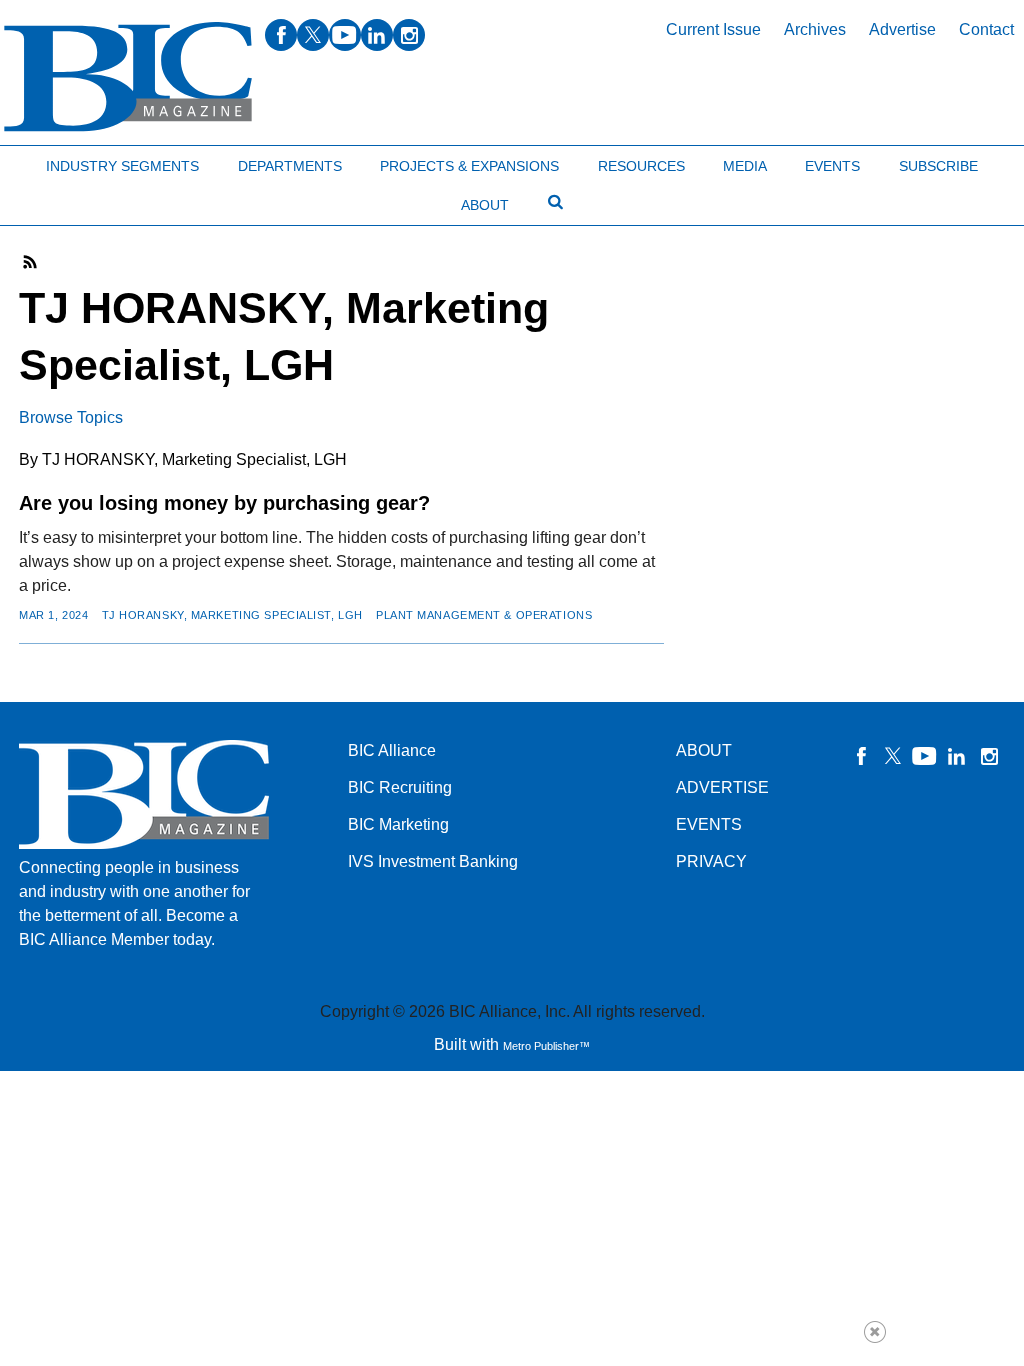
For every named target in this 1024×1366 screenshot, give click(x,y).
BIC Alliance (392, 750)
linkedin (377, 35)
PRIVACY (711, 861)
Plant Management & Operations (484, 615)
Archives (815, 29)
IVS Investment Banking (433, 861)
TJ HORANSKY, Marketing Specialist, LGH (232, 615)
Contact (986, 29)
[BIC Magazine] (128, 77)
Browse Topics (71, 417)
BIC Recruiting (400, 787)
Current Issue (713, 29)
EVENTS (709, 824)
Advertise (902, 29)
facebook (281, 35)
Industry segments (122, 166)
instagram (409, 35)
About (485, 205)
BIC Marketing (398, 824)
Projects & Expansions (469, 166)
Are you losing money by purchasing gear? (224, 503)
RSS (31, 262)
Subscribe (938, 166)
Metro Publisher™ (546, 1046)
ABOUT (704, 750)
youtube (345, 35)
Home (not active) (60, 161)
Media (745, 166)
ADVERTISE (722, 787)
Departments (290, 166)
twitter (313, 35)
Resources (641, 166)
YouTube (925, 756)
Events (832, 166)
